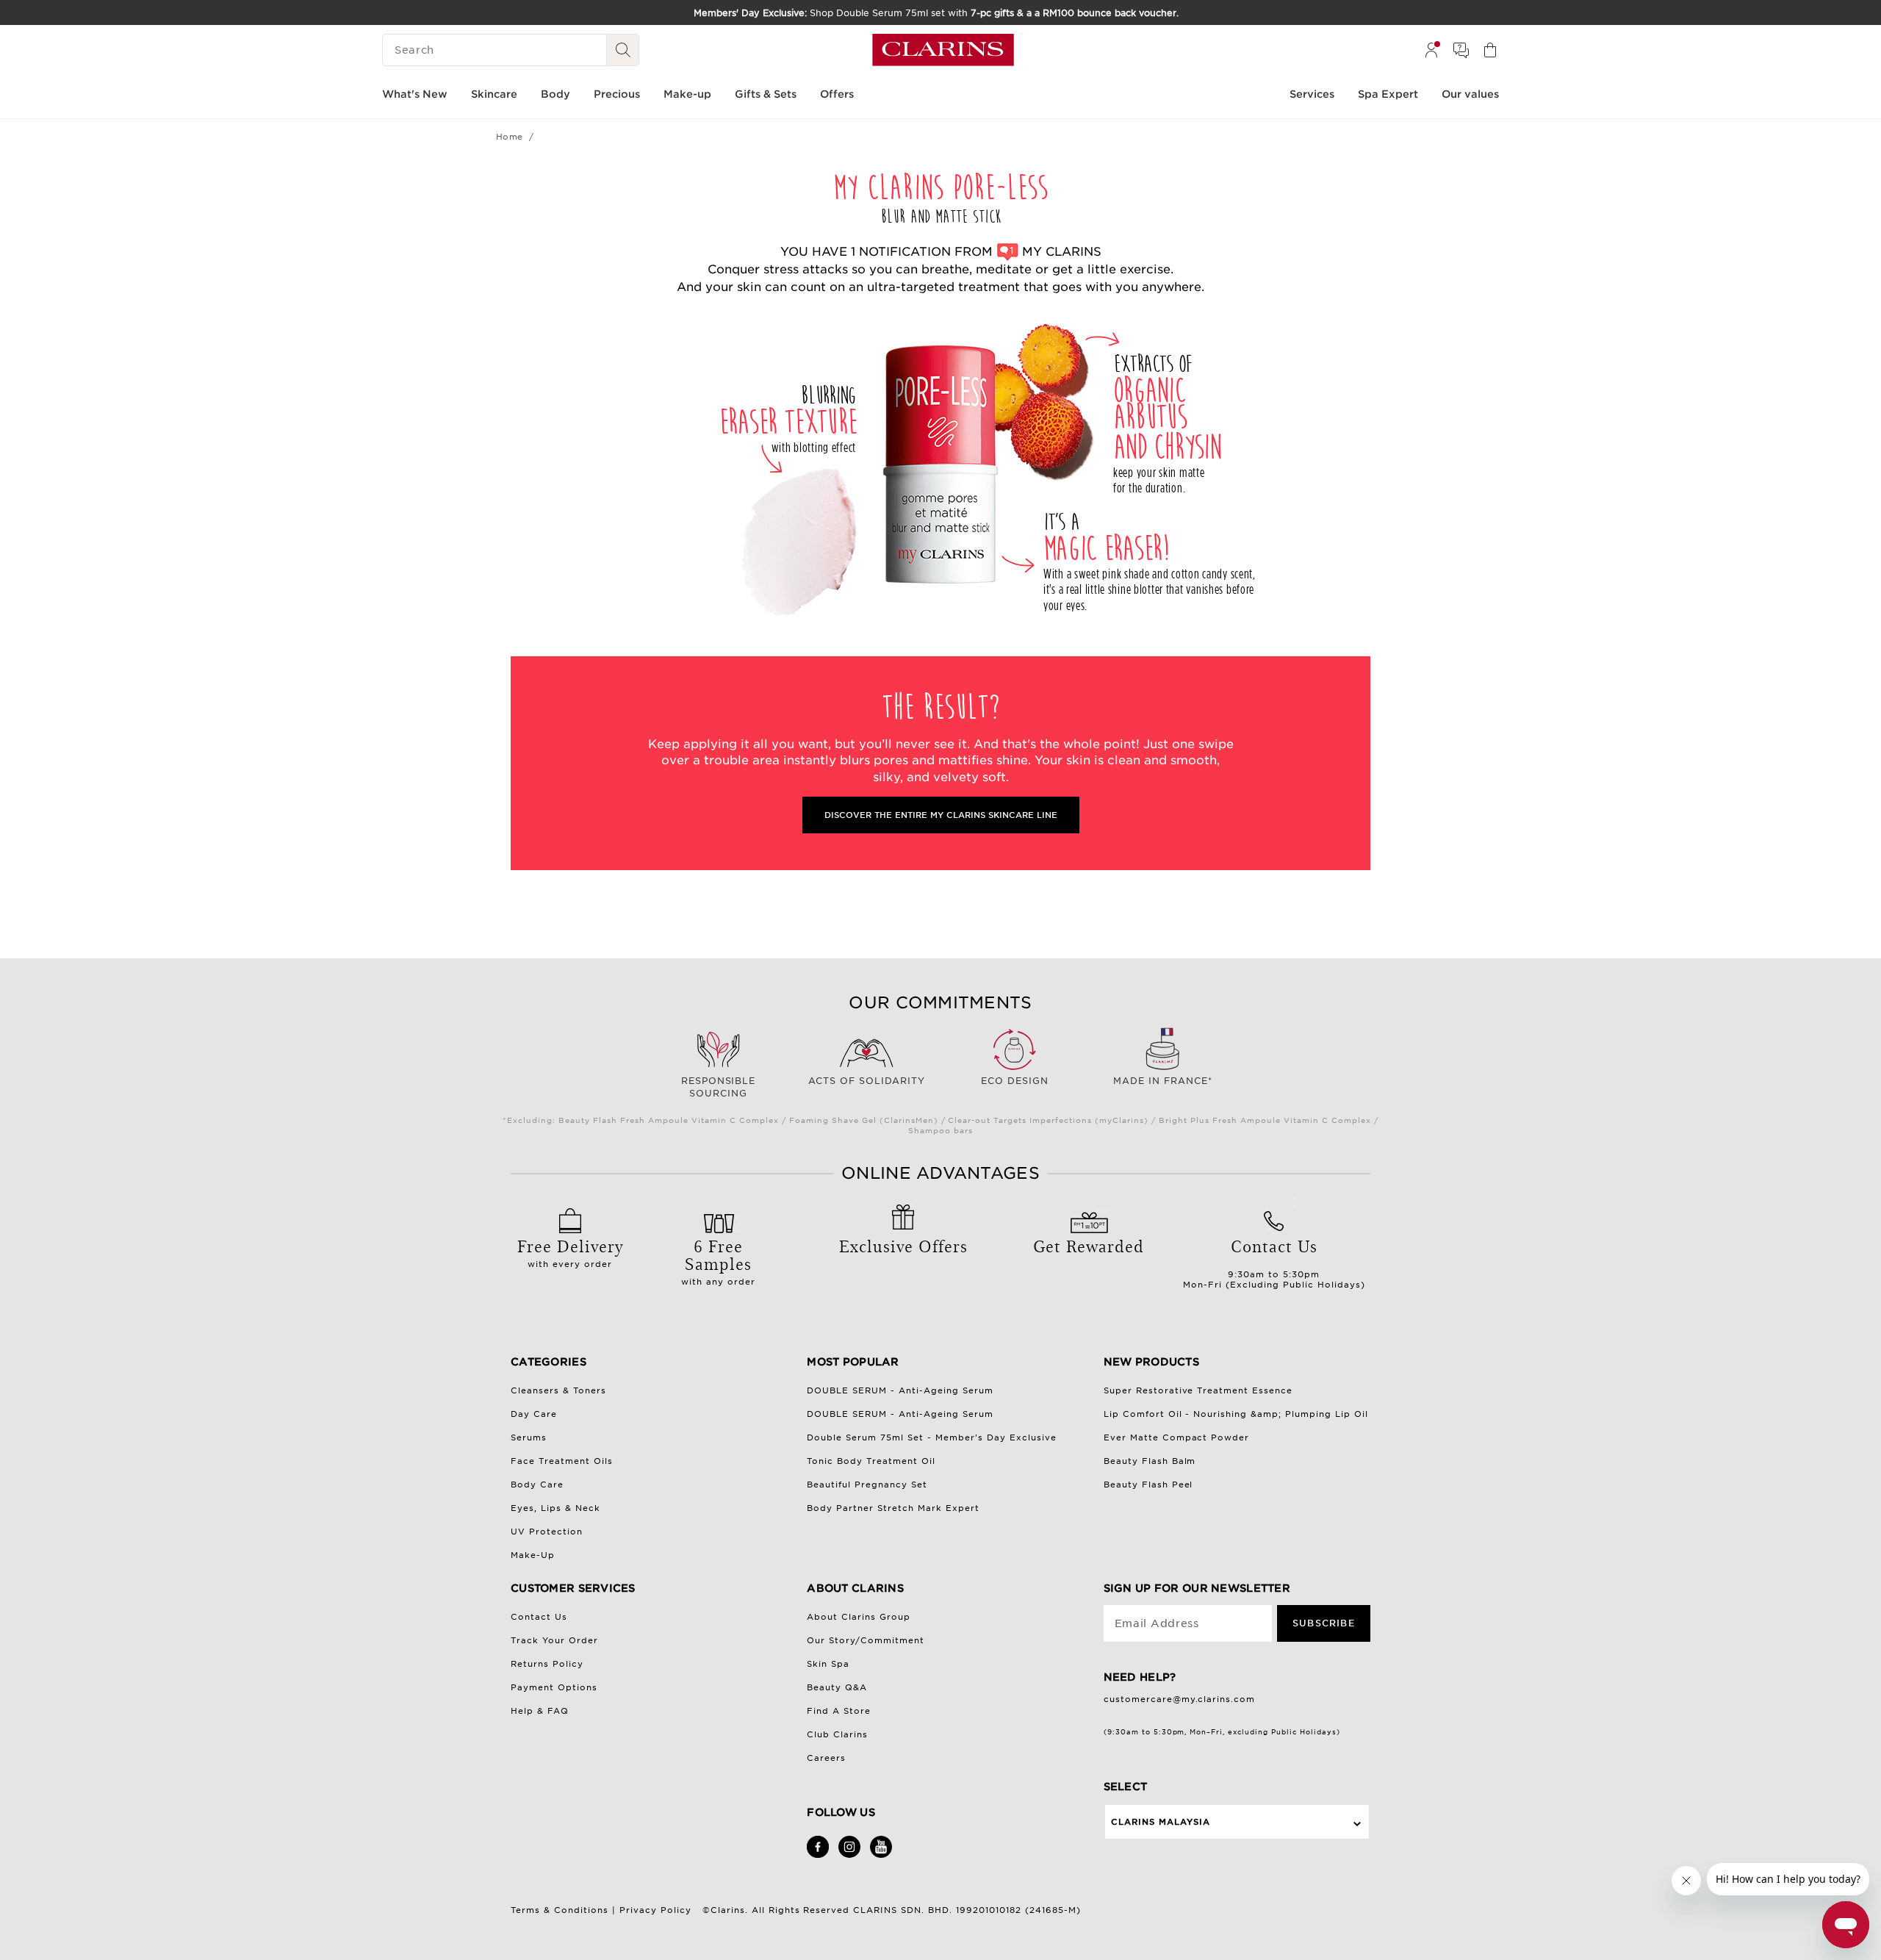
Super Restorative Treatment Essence (1198, 1390)
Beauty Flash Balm (1150, 1461)
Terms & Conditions (560, 1910)
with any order (718, 1260)
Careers (826, 1758)
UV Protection (547, 1532)
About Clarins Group (859, 1617)
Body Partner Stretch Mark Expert (893, 1508)
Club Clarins (837, 1734)
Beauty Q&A (837, 1687)
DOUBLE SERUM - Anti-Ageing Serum (900, 1390)
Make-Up (533, 1555)
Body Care (537, 1485)
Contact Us (539, 1617)
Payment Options (554, 1687)
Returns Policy (547, 1664)
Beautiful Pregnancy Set (867, 1485)
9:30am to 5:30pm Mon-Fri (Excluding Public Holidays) (1274, 1262)
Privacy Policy (655, 1910)
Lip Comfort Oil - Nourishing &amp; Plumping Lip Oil (1236, 1414)
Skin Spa (828, 1664)
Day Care (534, 1414)
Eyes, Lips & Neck (555, 1508)
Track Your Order (554, 1640)
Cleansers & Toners (558, 1390)
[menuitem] (1431, 50)
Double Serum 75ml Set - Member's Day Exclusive (932, 1437)
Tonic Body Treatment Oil (871, 1461)
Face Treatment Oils (562, 1461)
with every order (570, 1252)
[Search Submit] (623, 50)
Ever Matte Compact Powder (1177, 1437)
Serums (529, 1437)
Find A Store (839, 1711)
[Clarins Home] (943, 50)
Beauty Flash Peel (1148, 1485)
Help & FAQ (540, 1711)
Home (510, 137)
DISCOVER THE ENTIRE (941, 815)
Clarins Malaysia (1161, 1822)
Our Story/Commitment (866, 1640)
